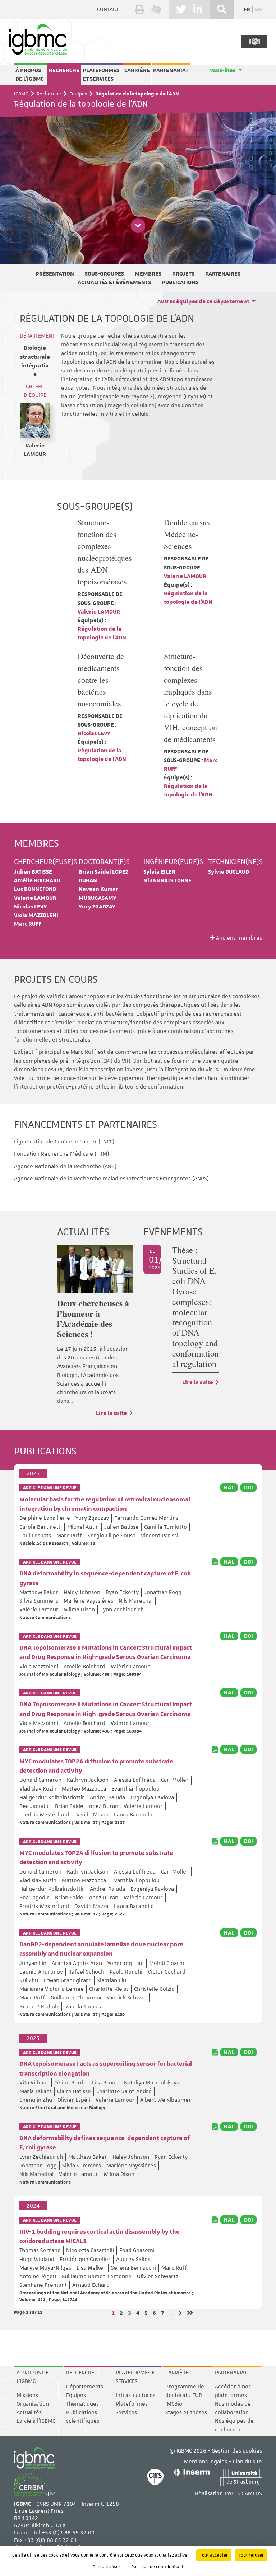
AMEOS (253, 2493)
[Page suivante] (180, 2313)
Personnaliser (107, 2567)
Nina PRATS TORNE (167, 880)
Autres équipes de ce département (203, 301)
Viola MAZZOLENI (36, 915)
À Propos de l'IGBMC (29, 75)
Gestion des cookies (237, 2451)
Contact (108, 9)
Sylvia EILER (159, 872)
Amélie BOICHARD (37, 880)
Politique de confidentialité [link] (158, 2567)
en (258, 9)
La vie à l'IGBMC (36, 2421)
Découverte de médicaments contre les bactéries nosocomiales (101, 680)
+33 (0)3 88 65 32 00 (68, 2533)
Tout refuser (251, 2555)
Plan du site (247, 2462)
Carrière (137, 70)
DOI (249, 1487)
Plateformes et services (101, 75)
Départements (85, 2387)
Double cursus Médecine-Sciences (187, 534)
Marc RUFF (28, 924)
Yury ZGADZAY (97, 907)
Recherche (64, 70)
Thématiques (82, 2404)
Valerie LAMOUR (99, 612)
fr (247, 9)
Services (126, 2412)
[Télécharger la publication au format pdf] (215, 1562)
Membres (148, 274)
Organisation (33, 2404)
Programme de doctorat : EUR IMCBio (185, 2395)
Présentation (55, 274)
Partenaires (223, 274)
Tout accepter (214, 2555)
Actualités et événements (114, 282)
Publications (180, 282)
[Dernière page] (190, 2313)
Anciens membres (238, 938)
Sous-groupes (104, 274)
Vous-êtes (223, 70)
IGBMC (21, 94)
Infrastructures (135, 2395)
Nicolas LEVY (94, 733)
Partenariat (171, 70)
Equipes (78, 94)
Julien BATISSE (33, 872)
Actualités (29, 2412)
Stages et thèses (186, 2412)
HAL (229, 1487)
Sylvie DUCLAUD (229, 872)
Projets (183, 274)
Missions (27, 2395)
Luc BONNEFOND (35, 889)
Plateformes (132, 2404)
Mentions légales (206, 2462)
